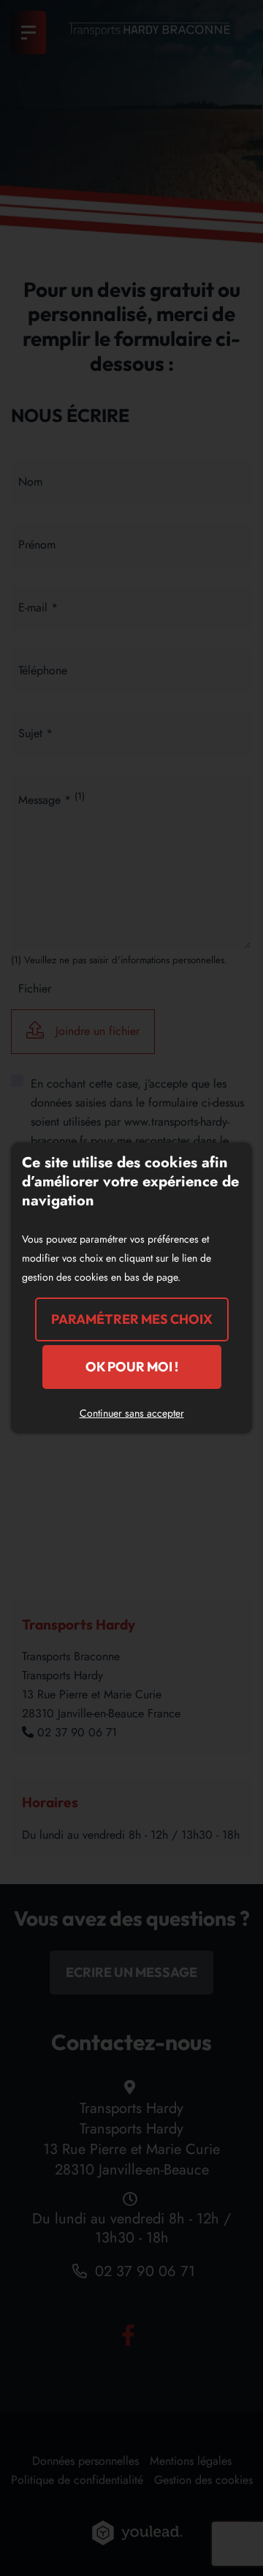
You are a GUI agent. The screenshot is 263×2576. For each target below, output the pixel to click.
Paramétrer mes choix (132, 1319)
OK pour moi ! (132, 1367)
